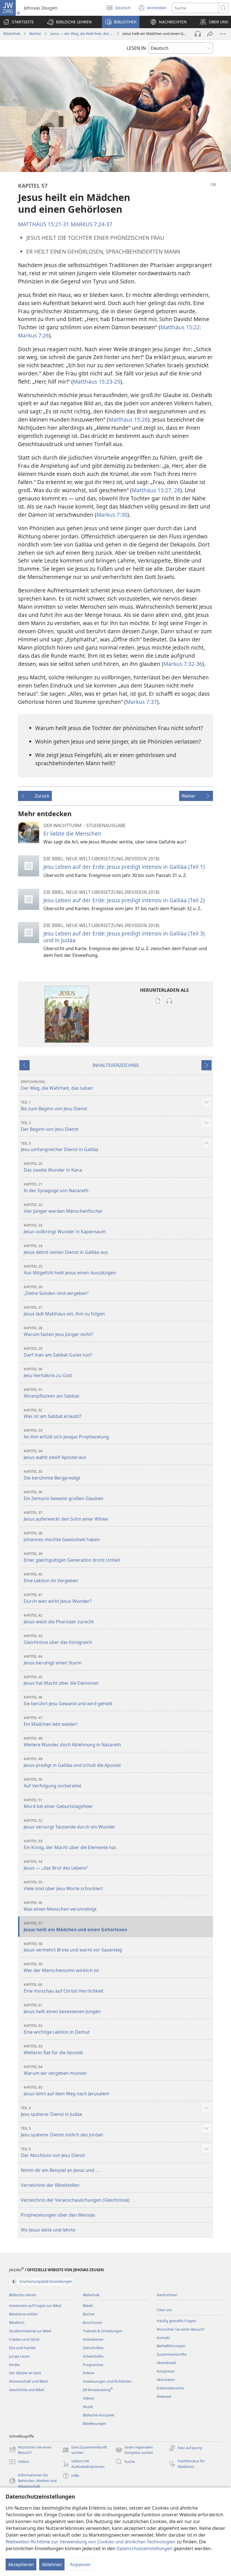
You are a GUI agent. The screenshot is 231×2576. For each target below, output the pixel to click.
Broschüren (93, 2322)
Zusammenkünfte (172, 2354)
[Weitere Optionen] (223, 34)
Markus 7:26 (34, 335)
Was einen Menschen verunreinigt (60, 1906)
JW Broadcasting (98, 2390)
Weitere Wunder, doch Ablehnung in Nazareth (72, 1742)
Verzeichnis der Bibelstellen (50, 2185)
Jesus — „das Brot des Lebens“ (56, 1865)
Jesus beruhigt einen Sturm (53, 1660)
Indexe (89, 2373)
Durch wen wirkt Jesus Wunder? (58, 1598)
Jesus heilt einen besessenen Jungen (62, 2008)
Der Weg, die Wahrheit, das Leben (57, 1085)
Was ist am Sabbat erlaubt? (53, 1414)
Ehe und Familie (22, 2348)
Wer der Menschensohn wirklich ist (61, 1967)
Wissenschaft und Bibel (28, 2381)
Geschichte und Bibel (26, 2390)
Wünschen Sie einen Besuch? (181, 2329)
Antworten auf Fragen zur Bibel (35, 2306)
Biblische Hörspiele (99, 2415)
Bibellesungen (95, 2423)
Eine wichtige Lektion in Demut (57, 2029)
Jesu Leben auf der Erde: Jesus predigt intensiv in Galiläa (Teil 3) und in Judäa (124, 937)
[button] (69, 22)
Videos (88, 2398)
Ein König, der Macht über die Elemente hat (70, 1844)
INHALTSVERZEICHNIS (116, 1065)
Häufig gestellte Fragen (176, 2321)
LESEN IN (136, 48)
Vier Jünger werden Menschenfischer (63, 1208)
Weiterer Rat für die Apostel (53, 2050)
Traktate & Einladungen (103, 2331)
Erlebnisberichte (170, 2388)
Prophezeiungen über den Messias (58, 2215)
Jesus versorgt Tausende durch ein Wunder (70, 1824)
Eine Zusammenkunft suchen (85, 2450)
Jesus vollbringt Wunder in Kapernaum (65, 1229)
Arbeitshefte (93, 2356)
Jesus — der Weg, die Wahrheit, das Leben (82, 33)
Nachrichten (167, 2295)
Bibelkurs (17, 2322)
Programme (93, 2365)
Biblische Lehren (23, 2295)
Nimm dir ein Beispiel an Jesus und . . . (61, 2170)
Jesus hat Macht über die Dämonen (61, 1680)
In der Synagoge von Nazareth (56, 1188)
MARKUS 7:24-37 (92, 224)
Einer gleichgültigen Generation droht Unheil (72, 1557)
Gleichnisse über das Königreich (58, 1639)
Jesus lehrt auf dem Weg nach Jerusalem (66, 2091)
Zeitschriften (93, 2348)
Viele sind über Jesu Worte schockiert (63, 1885)
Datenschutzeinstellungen (144, 2548)
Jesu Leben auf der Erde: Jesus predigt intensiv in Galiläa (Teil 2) (124, 900)
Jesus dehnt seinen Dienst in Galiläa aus (66, 1249)
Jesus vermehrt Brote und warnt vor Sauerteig (73, 1947)
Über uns (164, 2310)
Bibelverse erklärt (24, 2314)
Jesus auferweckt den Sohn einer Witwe (66, 1516)
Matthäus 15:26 (128, 419)
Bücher (35, 33)
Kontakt (163, 2338)
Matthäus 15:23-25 (97, 381)
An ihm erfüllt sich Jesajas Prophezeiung (66, 1434)
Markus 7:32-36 (183, 664)
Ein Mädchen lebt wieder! (51, 1721)
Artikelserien (93, 2339)
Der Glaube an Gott (25, 2373)
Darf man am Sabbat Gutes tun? (58, 1352)
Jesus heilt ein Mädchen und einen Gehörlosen (75, 1927)
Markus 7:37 (141, 702)
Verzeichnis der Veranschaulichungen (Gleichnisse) (75, 2200)
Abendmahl (166, 2363)
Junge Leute (19, 2356)
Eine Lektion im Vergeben (51, 1578)
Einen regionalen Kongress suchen (134, 2450)
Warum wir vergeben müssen (55, 2070)
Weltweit (164, 2396)
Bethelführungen (171, 2346)
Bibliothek (12, 33)
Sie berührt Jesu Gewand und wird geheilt (68, 1701)
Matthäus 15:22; (181, 327)
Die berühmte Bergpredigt (52, 1475)
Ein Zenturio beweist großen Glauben (64, 1495)
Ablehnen (52, 2564)
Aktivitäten (166, 2380)
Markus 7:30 (112, 515)
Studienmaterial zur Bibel (30, 2331)
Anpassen (80, 2564)
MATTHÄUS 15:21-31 (44, 224)
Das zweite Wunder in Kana (53, 1167)
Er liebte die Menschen (72, 833)
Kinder (15, 2365)
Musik (88, 2407)
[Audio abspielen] (198, 34)
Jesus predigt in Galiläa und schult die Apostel (72, 1762)
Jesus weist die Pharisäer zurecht (59, 1619)
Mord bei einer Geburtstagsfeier (58, 1803)
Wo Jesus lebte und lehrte (48, 2230)
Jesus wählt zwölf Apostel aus (55, 1454)
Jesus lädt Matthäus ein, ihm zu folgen (64, 1311)
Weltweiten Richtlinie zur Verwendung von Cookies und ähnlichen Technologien (91, 2542)
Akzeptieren (21, 2564)
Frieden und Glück (24, 2339)
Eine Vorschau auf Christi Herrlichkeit (64, 1988)
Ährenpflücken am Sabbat (51, 1393)
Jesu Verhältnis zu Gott (48, 1372)
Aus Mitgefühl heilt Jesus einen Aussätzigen (70, 1270)
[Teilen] (210, 34)
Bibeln (88, 2306)
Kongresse (166, 2371)
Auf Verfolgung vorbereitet (53, 1783)
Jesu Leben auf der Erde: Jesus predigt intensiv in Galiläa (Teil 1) (124, 867)
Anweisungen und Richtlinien (107, 2381)
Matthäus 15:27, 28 (156, 490)
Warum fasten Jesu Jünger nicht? (58, 1331)
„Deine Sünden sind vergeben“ (56, 1290)
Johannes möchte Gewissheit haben (62, 1537)
